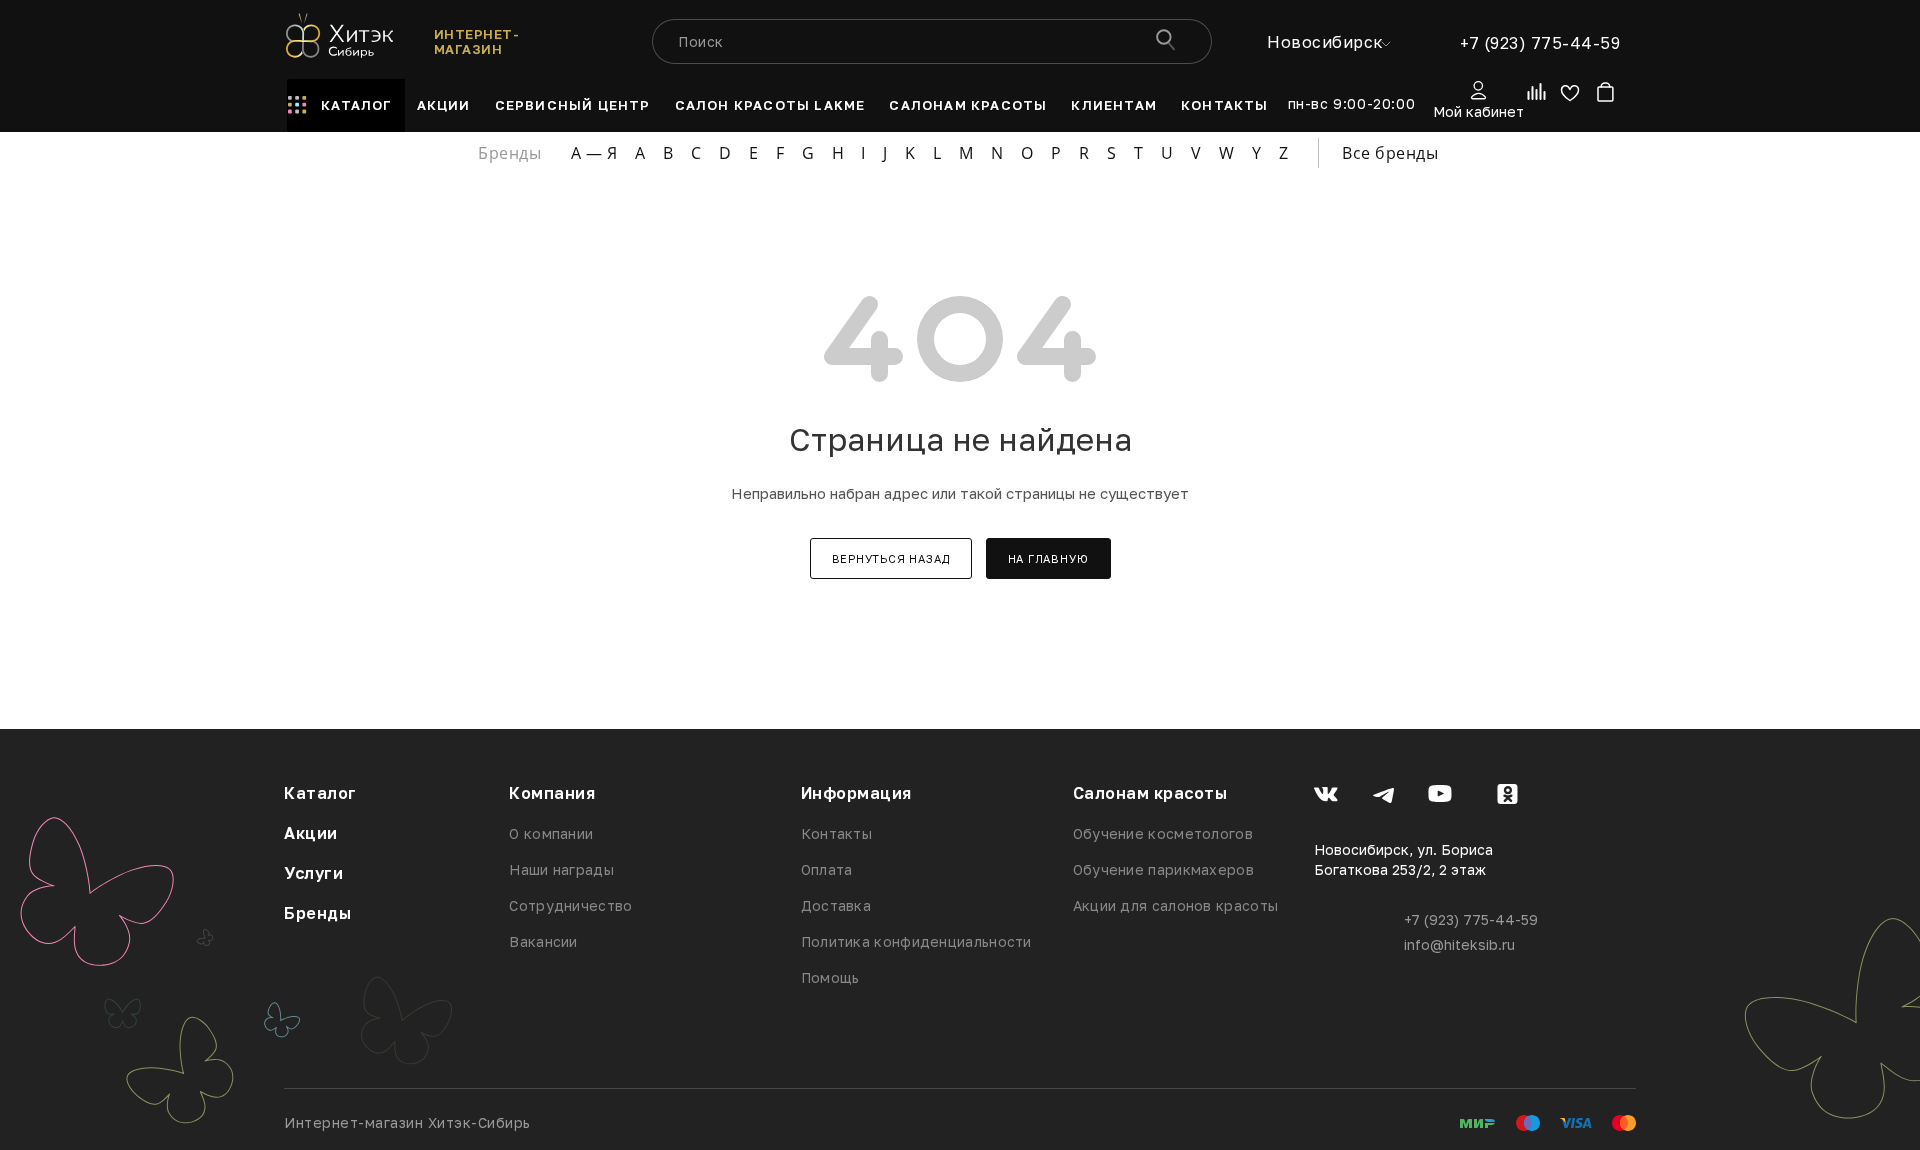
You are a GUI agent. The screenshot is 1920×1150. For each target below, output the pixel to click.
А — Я (594, 153)
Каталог (320, 793)
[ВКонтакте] (1326, 797)
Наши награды (561, 869)
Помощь (830, 977)
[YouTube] (1440, 797)
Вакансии (543, 941)
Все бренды (1390, 153)
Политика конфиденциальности (916, 941)
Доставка (836, 905)
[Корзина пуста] (1604, 96)
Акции (311, 833)
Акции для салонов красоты (1176, 905)
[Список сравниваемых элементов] (1538, 96)
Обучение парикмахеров (1163, 869)
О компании (551, 833)
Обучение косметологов (1163, 833)
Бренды (317, 913)
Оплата (827, 869)
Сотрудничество (570, 905)
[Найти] (1164, 41)
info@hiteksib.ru (1459, 944)
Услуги (313, 873)
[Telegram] (1383, 797)
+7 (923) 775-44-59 (1540, 43)
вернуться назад (891, 558)
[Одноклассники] (1507, 797)
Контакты (836, 833)
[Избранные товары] (1569, 96)
